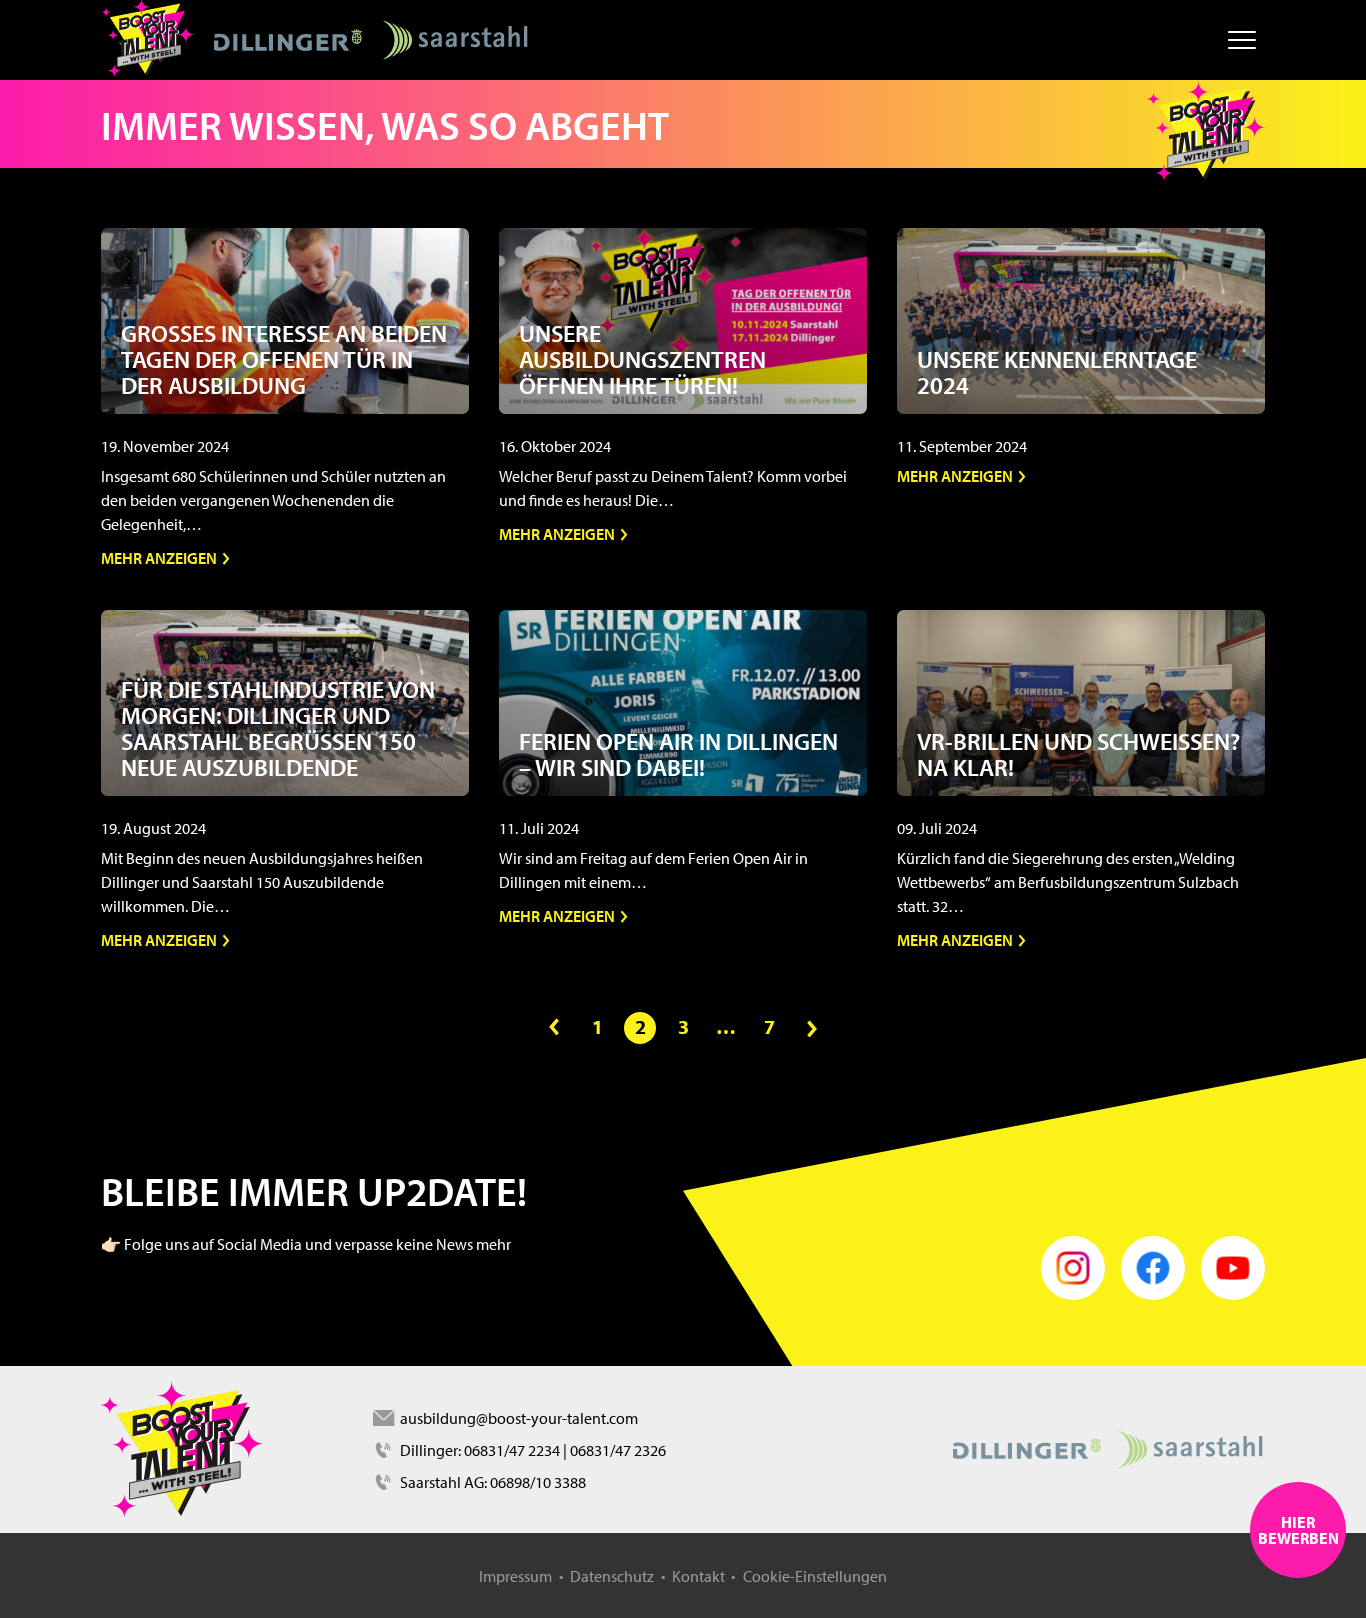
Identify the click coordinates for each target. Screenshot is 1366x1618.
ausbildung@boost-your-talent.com (517, 1418)
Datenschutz (612, 1576)
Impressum (515, 1576)
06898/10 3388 (538, 1482)
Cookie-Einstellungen (815, 1576)
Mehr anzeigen (160, 558)
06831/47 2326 (618, 1450)
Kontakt (698, 1576)
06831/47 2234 (512, 1450)
